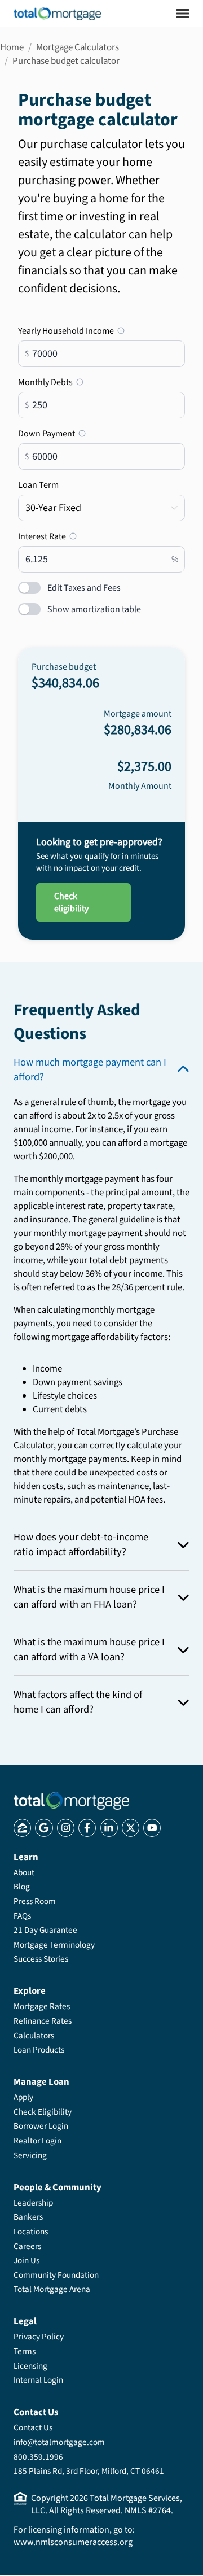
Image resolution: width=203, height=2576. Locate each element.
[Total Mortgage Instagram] (66, 1828)
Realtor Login (37, 2141)
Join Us (27, 2260)
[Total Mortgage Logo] (71, 1801)
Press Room (35, 1901)
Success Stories (41, 1959)
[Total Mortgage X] (131, 1828)
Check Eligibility (43, 2112)
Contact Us (33, 2427)
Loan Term (38, 485)
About (24, 1872)
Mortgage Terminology (54, 1945)
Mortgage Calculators (78, 47)
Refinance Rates (43, 2021)
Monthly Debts (97, 382)
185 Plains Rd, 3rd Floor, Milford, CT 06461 (89, 2471)
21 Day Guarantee (45, 1930)
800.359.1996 (38, 2457)
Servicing (30, 2155)
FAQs (22, 1916)
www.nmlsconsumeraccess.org (73, 2542)
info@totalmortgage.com (59, 2442)
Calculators (34, 2036)
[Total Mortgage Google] (44, 1828)
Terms (25, 2351)
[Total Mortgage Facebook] (87, 1828)
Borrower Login (41, 2126)
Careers (27, 2246)
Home (12, 47)
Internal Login (38, 2380)
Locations (31, 2232)
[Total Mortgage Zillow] (22, 1828)
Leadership (33, 2203)
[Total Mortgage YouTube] (152, 1828)
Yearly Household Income (101, 331)
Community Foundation (56, 2275)
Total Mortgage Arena (52, 2289)
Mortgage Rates (42, 2006)
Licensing (30, 2366)
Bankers (28, 2217)
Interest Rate (71, 536)
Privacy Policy (39, 2337)
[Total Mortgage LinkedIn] (109, 1828)
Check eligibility (71, 902)
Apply (23, 2097)
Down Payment (84, 434)
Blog (22, 1887)
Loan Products (39, 2050)
